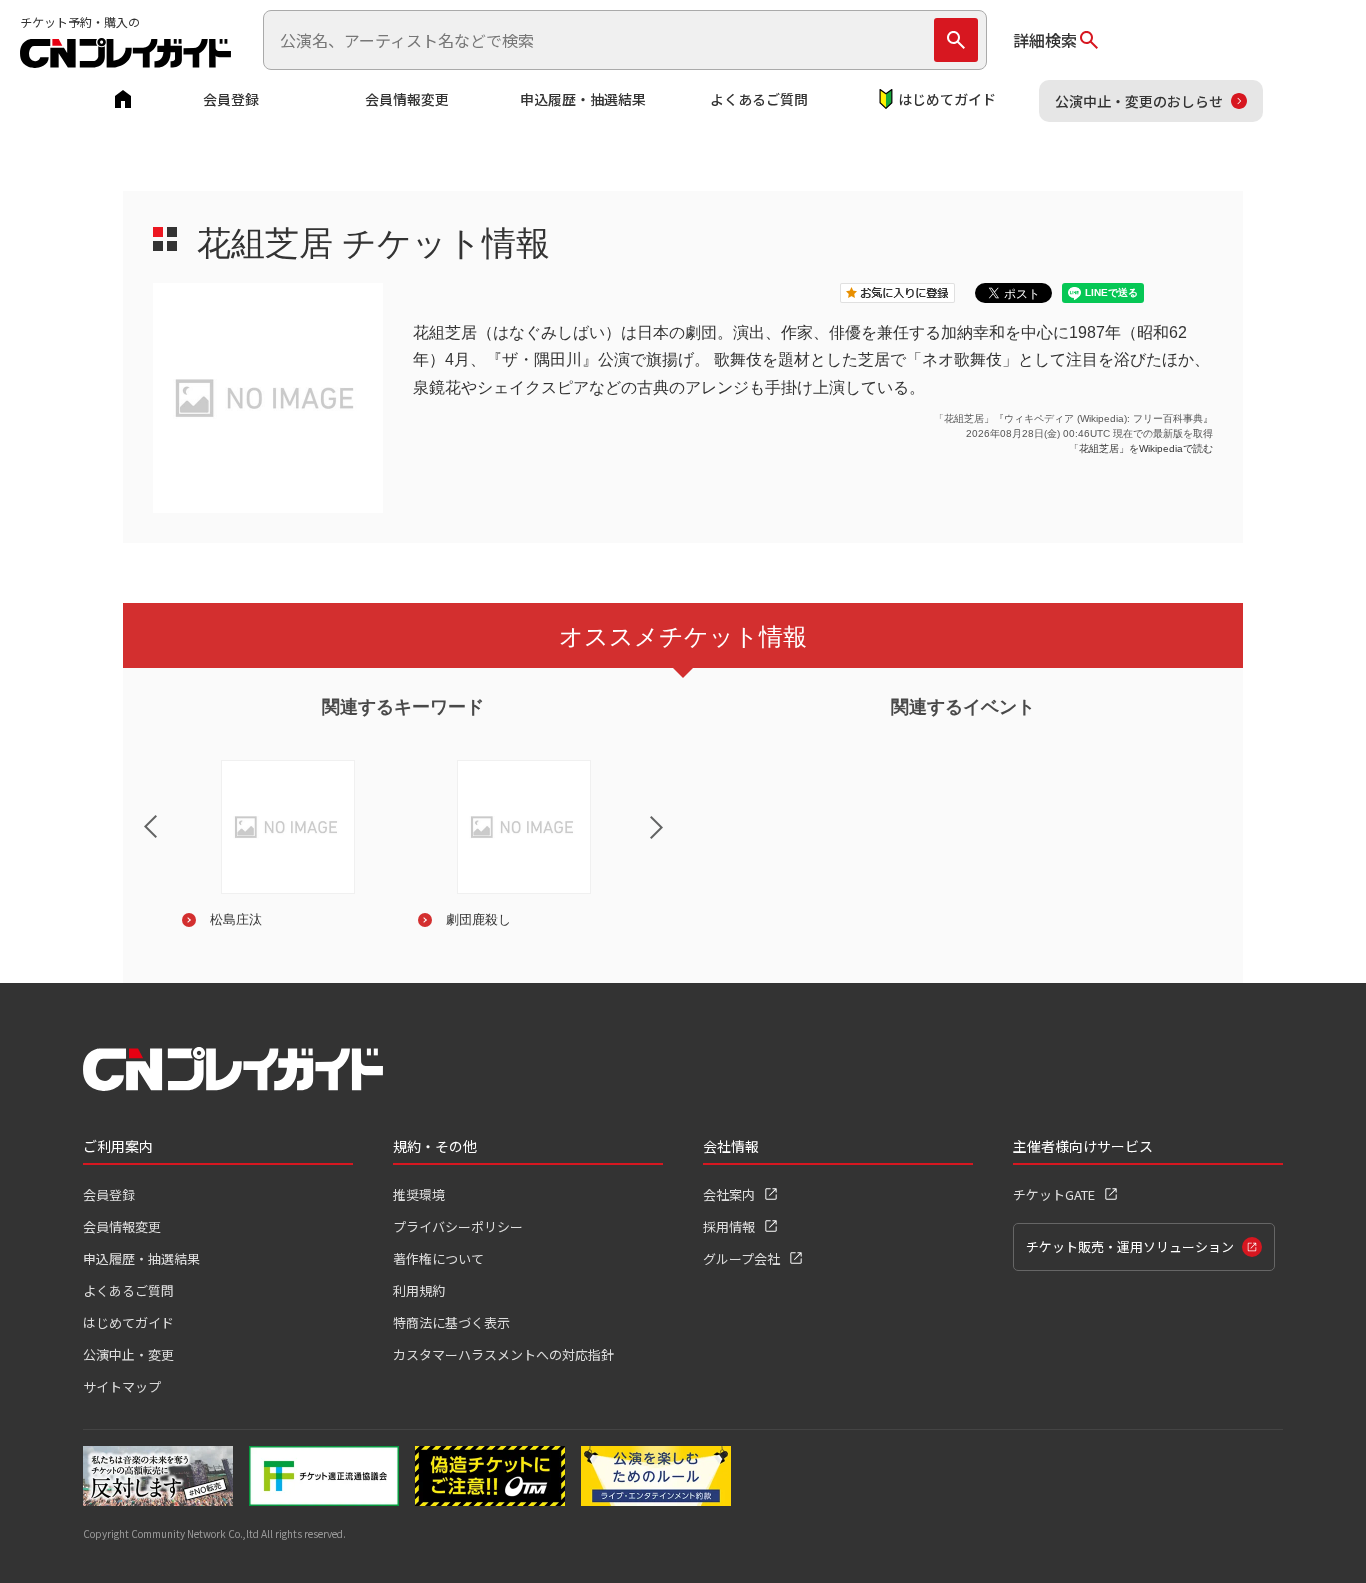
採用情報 (729, 1226)
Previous (134, 814)
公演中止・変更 (128, 1354)
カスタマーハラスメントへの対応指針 (503, 1354)
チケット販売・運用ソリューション (1130, 1246)
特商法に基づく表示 (451, 1322)
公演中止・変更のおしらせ (1139, 101)
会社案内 (729, 1194)
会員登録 (231, 99)
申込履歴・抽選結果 (583, 99)
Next (673, 840)
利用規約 (419, 1290)
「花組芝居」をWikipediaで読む (1141, 448)
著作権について (438, 1258)
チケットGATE (1054, 1194)
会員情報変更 (407, 99)
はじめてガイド (947, 99)
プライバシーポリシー (458, 1226)
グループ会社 (741, 1258)
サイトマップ (122, 1386)
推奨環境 (419, 1194)
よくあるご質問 (759, 99)
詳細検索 (1045, 40)
